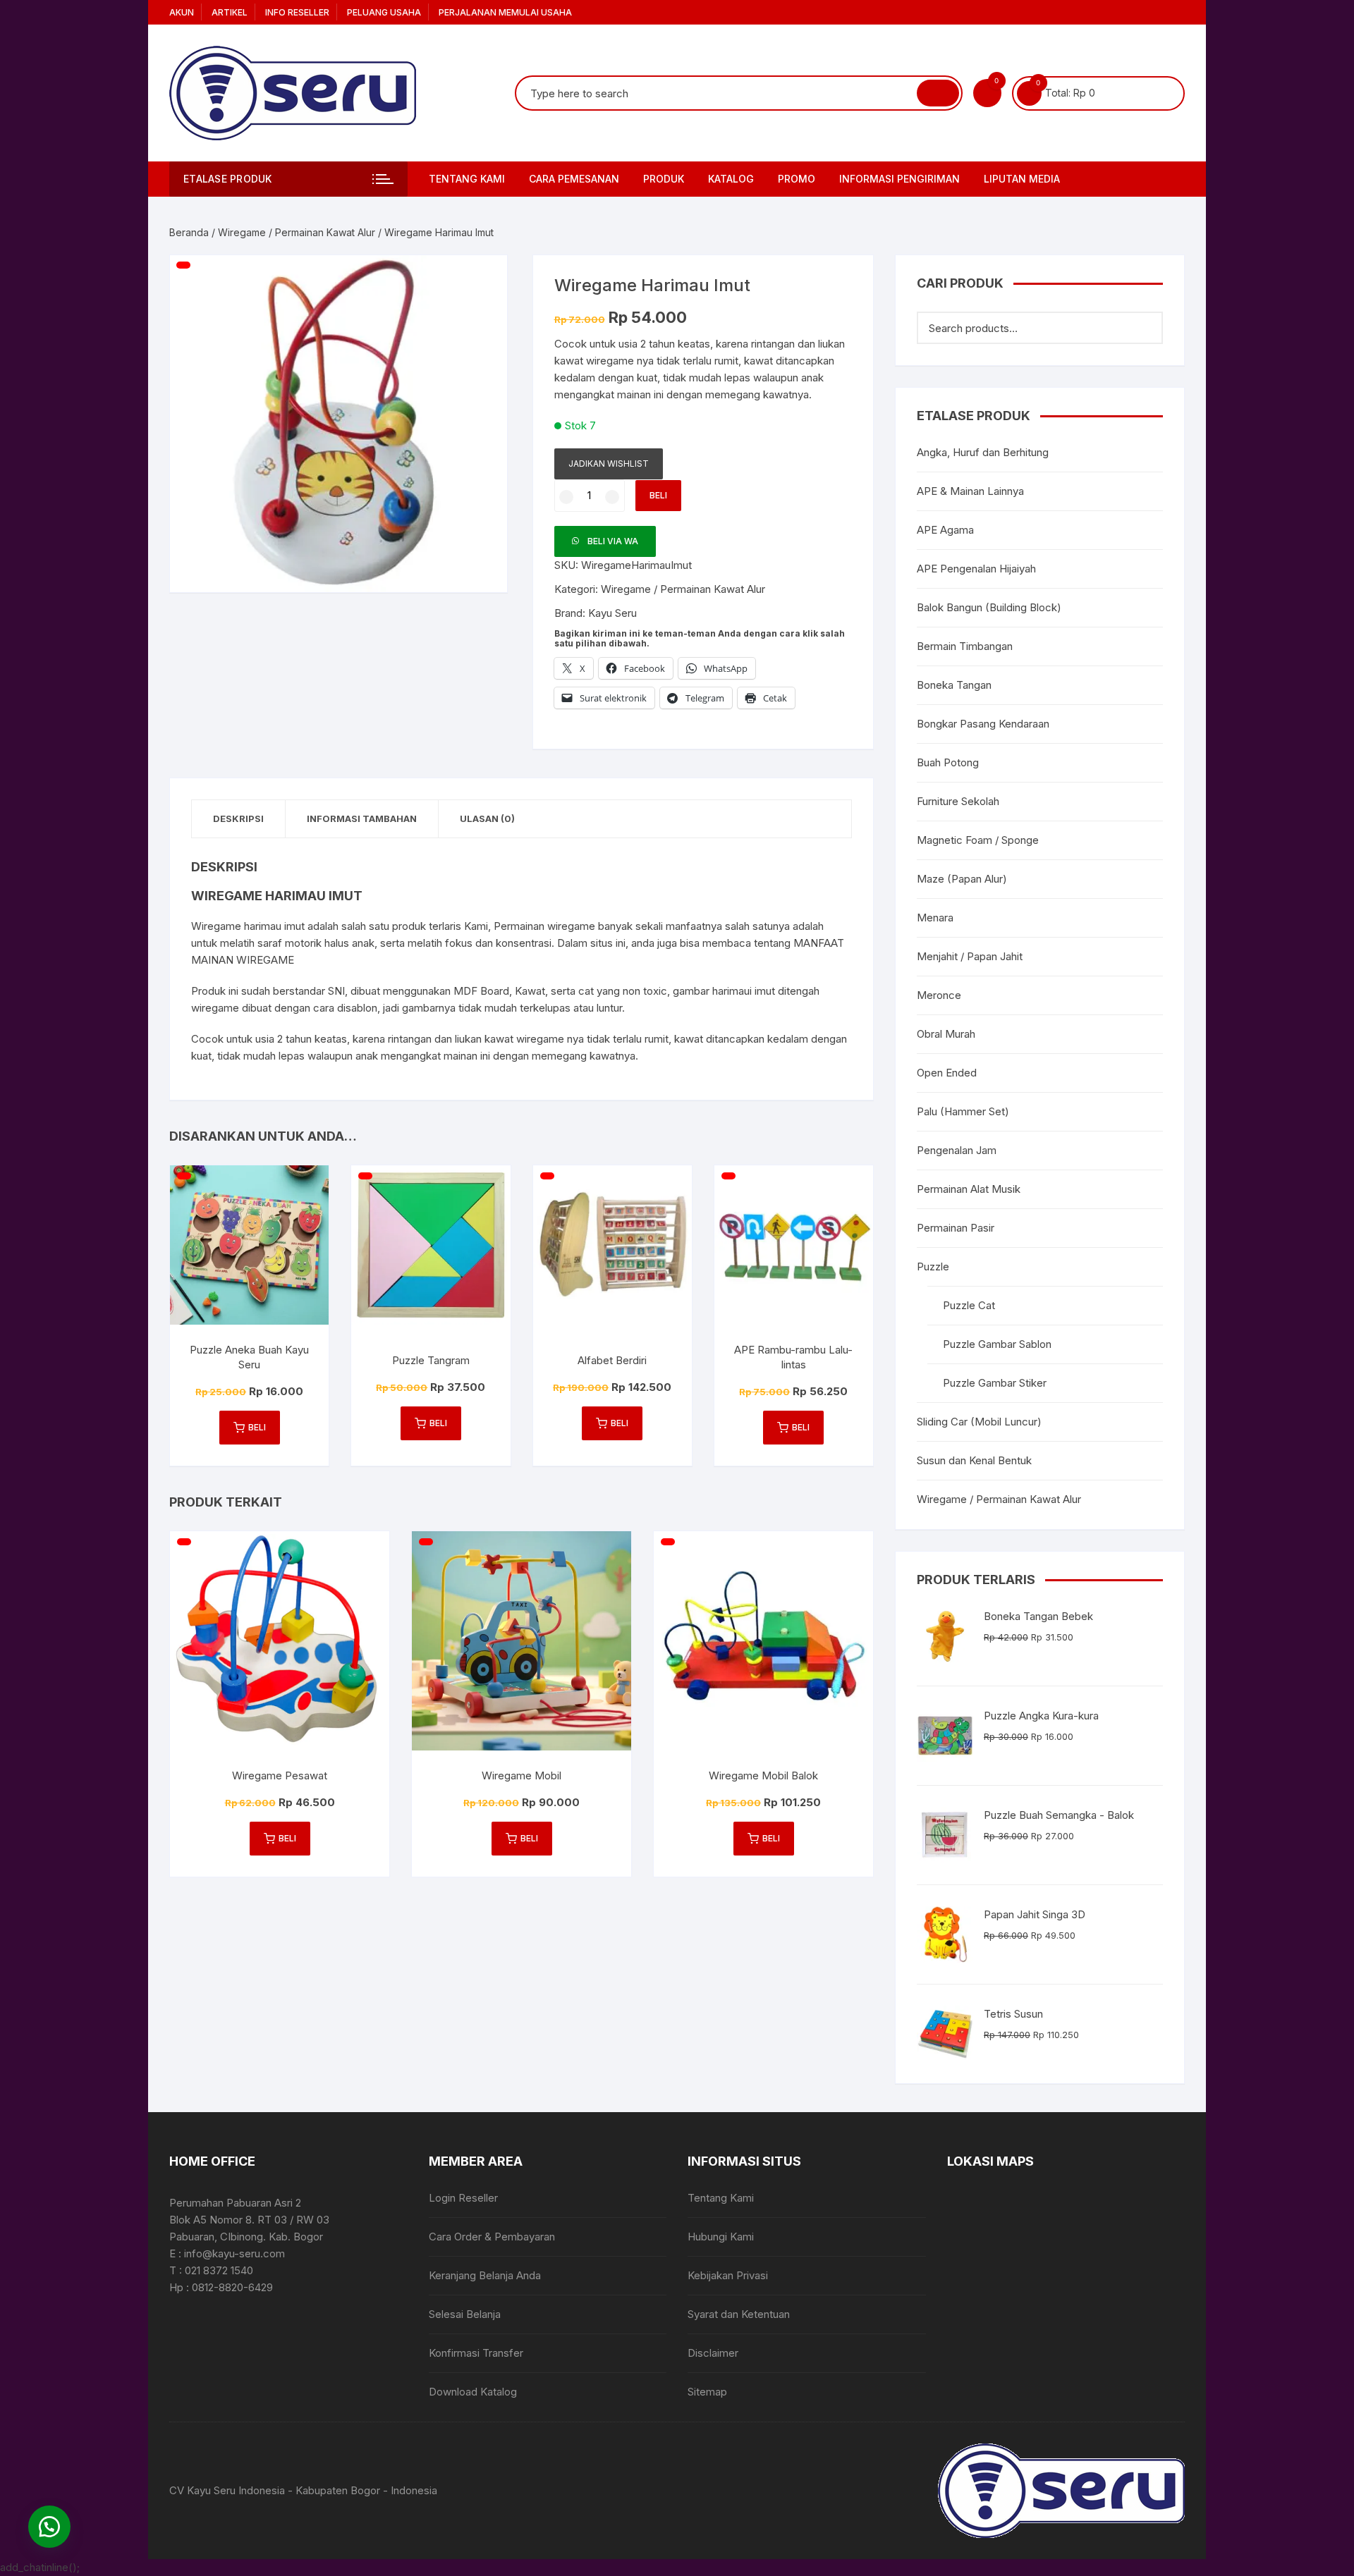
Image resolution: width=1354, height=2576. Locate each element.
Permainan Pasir (956, 1228)
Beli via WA (613, 541)
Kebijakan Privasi (728, 2275)
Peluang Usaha (384, 12)
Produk (664, 179)
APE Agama (945, 530)
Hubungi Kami (721, 2237)
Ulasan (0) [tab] (487, 818)
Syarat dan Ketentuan (739, 2314)
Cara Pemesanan (574, 179)
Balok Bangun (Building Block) (989, 607)
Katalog (731, 179)
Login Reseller (463, 2198)
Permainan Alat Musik (969, 1189)
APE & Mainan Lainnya (970, 491)
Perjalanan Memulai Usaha (505, 12)
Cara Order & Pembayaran (492, 2237)
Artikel (230, 12)
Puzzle (933, 1266)
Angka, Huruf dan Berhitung (983, 452)
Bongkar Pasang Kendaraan (983, 724)
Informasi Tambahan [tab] (362, 818)
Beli (658, 495)
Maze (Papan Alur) (962, 879)
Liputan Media (1022, 179)
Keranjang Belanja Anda (485, 2275)
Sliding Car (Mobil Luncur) (979, 1422)
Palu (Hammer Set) (963, 1111)
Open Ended (947, 1073)
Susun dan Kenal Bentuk (974, 1460)
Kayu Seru (612, 613)
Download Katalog (473, 2392)
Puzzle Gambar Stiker (995, 1383)
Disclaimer (713, 2353)
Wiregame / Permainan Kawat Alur (297, 232)
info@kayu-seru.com (234, 2253)
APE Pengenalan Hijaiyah (976, 569)
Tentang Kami (467, 179)
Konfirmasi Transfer (476, 2353)
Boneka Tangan (954, 685)
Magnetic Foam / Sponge (978, 840)
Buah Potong (948, 762)
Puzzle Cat (969, 1305)
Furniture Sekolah (958, 801)
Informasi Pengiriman (899, 179)
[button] (482, 280)
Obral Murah (946, 1034)
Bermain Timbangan (965, 646)
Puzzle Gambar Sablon (997, 1344)
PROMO (797, 179)
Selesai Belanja (465, 2314)
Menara (935, 918)
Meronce (939, 995)
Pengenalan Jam (957, 1150)
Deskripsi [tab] (238, 818)
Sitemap (707, 2392)
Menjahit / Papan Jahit (970, 956)
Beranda (189, 232)
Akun (182, 12)
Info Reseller (297, 12)
